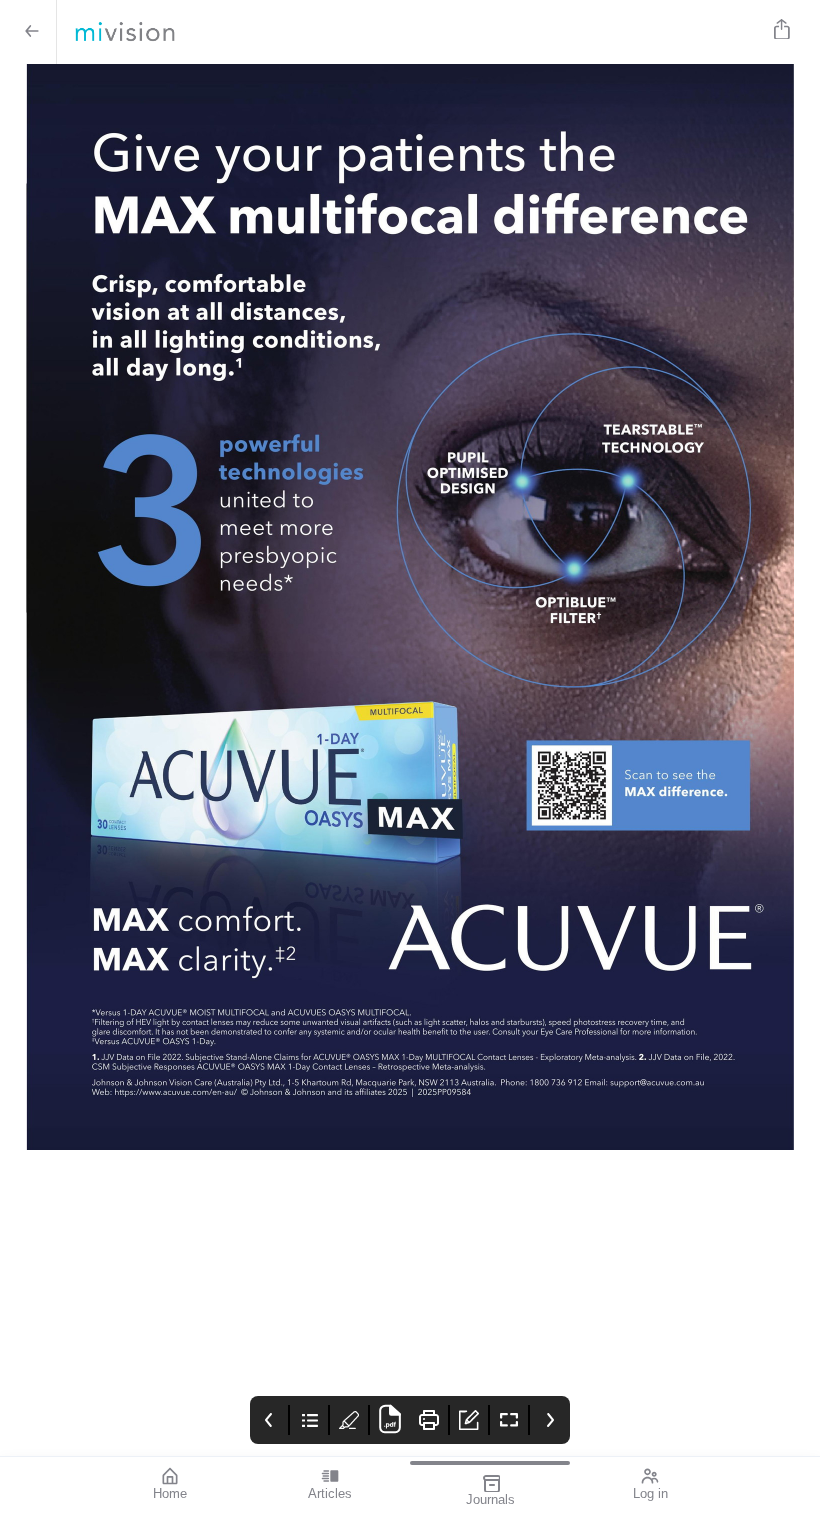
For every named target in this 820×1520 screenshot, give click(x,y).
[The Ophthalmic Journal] (406, 32)
